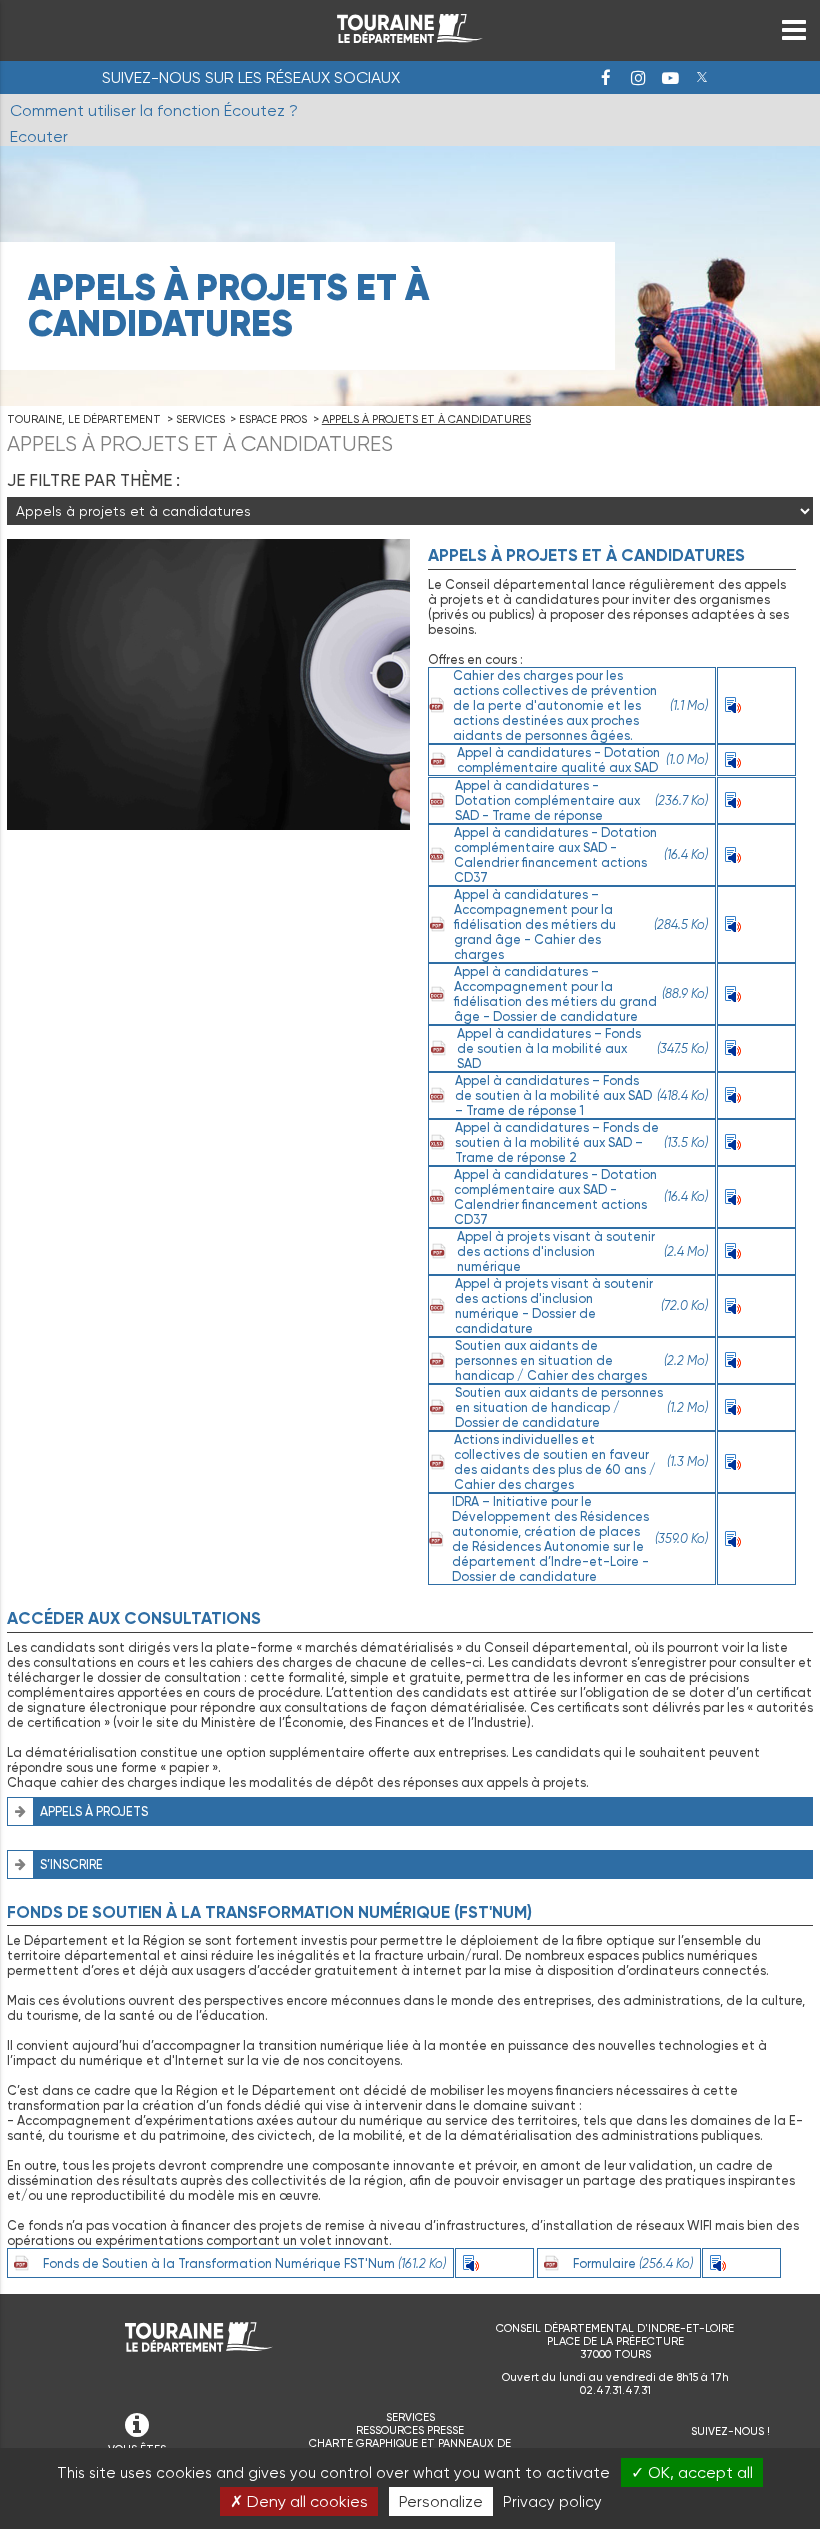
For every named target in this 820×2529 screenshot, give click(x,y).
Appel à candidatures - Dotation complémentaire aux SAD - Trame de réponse (581, 800)
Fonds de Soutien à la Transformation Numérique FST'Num (244, 2263)
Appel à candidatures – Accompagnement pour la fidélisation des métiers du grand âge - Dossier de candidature (581, 994)
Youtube (670, 78)
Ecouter (764, 705)
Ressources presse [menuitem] (410, 2430)
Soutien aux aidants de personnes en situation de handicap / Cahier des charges (581, 1360)
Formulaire (633, 2263)
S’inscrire (71, 1864)
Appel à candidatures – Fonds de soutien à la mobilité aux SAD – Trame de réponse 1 (581, 1095)
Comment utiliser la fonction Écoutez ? (154, 110)
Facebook (606, 78)
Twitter (702, 78)
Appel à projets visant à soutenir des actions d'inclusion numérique (582, 1251)
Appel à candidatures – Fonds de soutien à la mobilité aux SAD (582, 1048)
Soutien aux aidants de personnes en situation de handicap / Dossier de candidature (581, 1407)
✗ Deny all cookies (299, 2501)
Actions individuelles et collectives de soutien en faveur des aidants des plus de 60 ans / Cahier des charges (581, 1462)
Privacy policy (552, 2502)
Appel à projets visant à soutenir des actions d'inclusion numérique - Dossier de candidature (581, 1306)
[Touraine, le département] (410, 37)
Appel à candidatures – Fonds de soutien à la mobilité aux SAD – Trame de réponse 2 (581, 1142)
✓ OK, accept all (692, 2472)
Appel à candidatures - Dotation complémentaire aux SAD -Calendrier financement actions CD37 (580, 855)
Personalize (441, 2501)
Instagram (638, 78)
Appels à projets (94, 1811)
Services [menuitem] (410, 2417)
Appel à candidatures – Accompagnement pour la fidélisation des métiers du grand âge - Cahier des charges (581, 924)
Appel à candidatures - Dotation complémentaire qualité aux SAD (582, 760)
